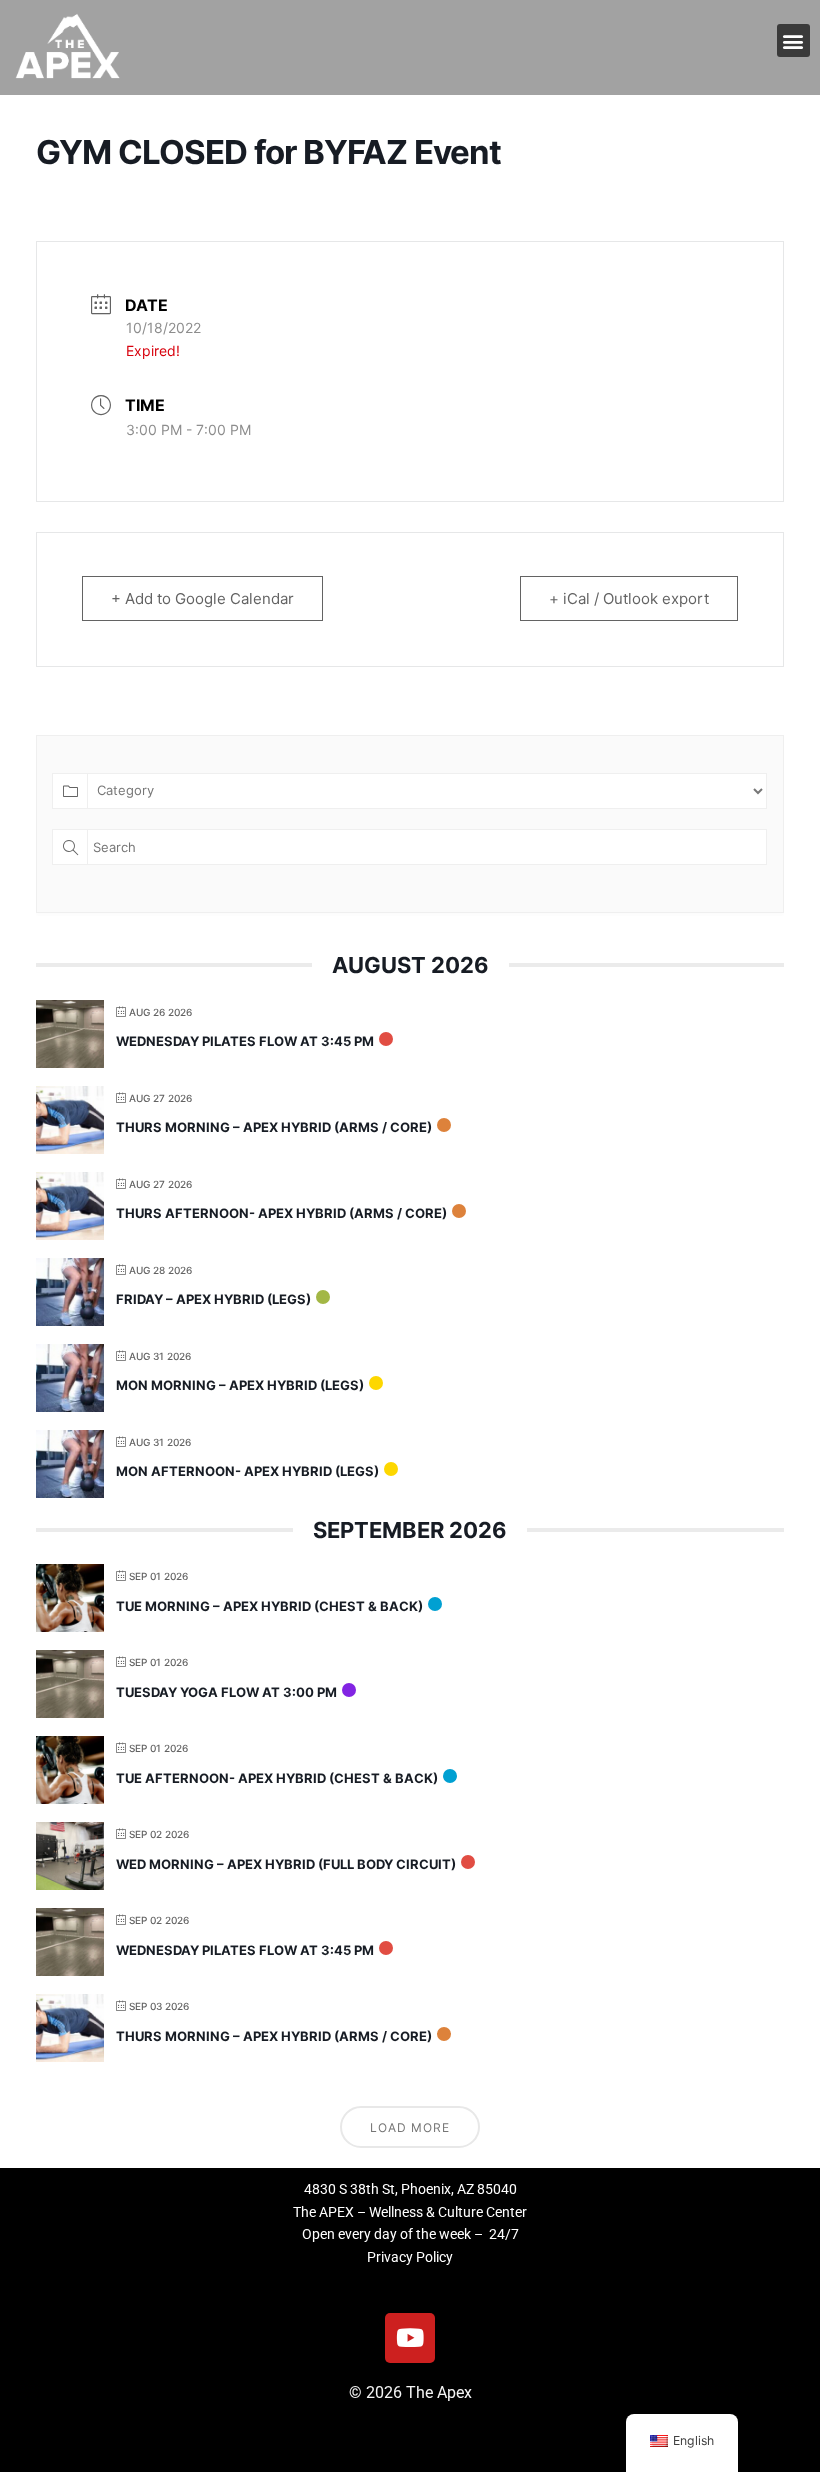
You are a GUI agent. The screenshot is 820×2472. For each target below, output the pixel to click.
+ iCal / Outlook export (629, 598)
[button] (793, 40)
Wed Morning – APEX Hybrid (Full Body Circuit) (286, 1864)
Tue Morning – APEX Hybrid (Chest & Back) (269, 1606)
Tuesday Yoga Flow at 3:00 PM (226, 1692)
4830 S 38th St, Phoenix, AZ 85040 (410, 2189)
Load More (410, 2127)
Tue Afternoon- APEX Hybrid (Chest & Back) (277, 1778)
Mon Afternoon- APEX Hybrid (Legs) (247, 1471)
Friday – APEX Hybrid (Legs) (213, 1299)
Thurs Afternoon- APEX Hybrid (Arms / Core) (281, 1213)
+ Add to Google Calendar (202, 598)
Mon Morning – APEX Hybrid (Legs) (240, 1385)
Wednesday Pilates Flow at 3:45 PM (245, 1041)
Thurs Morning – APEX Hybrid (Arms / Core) (274, 1127)
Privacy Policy (410, 2257)
